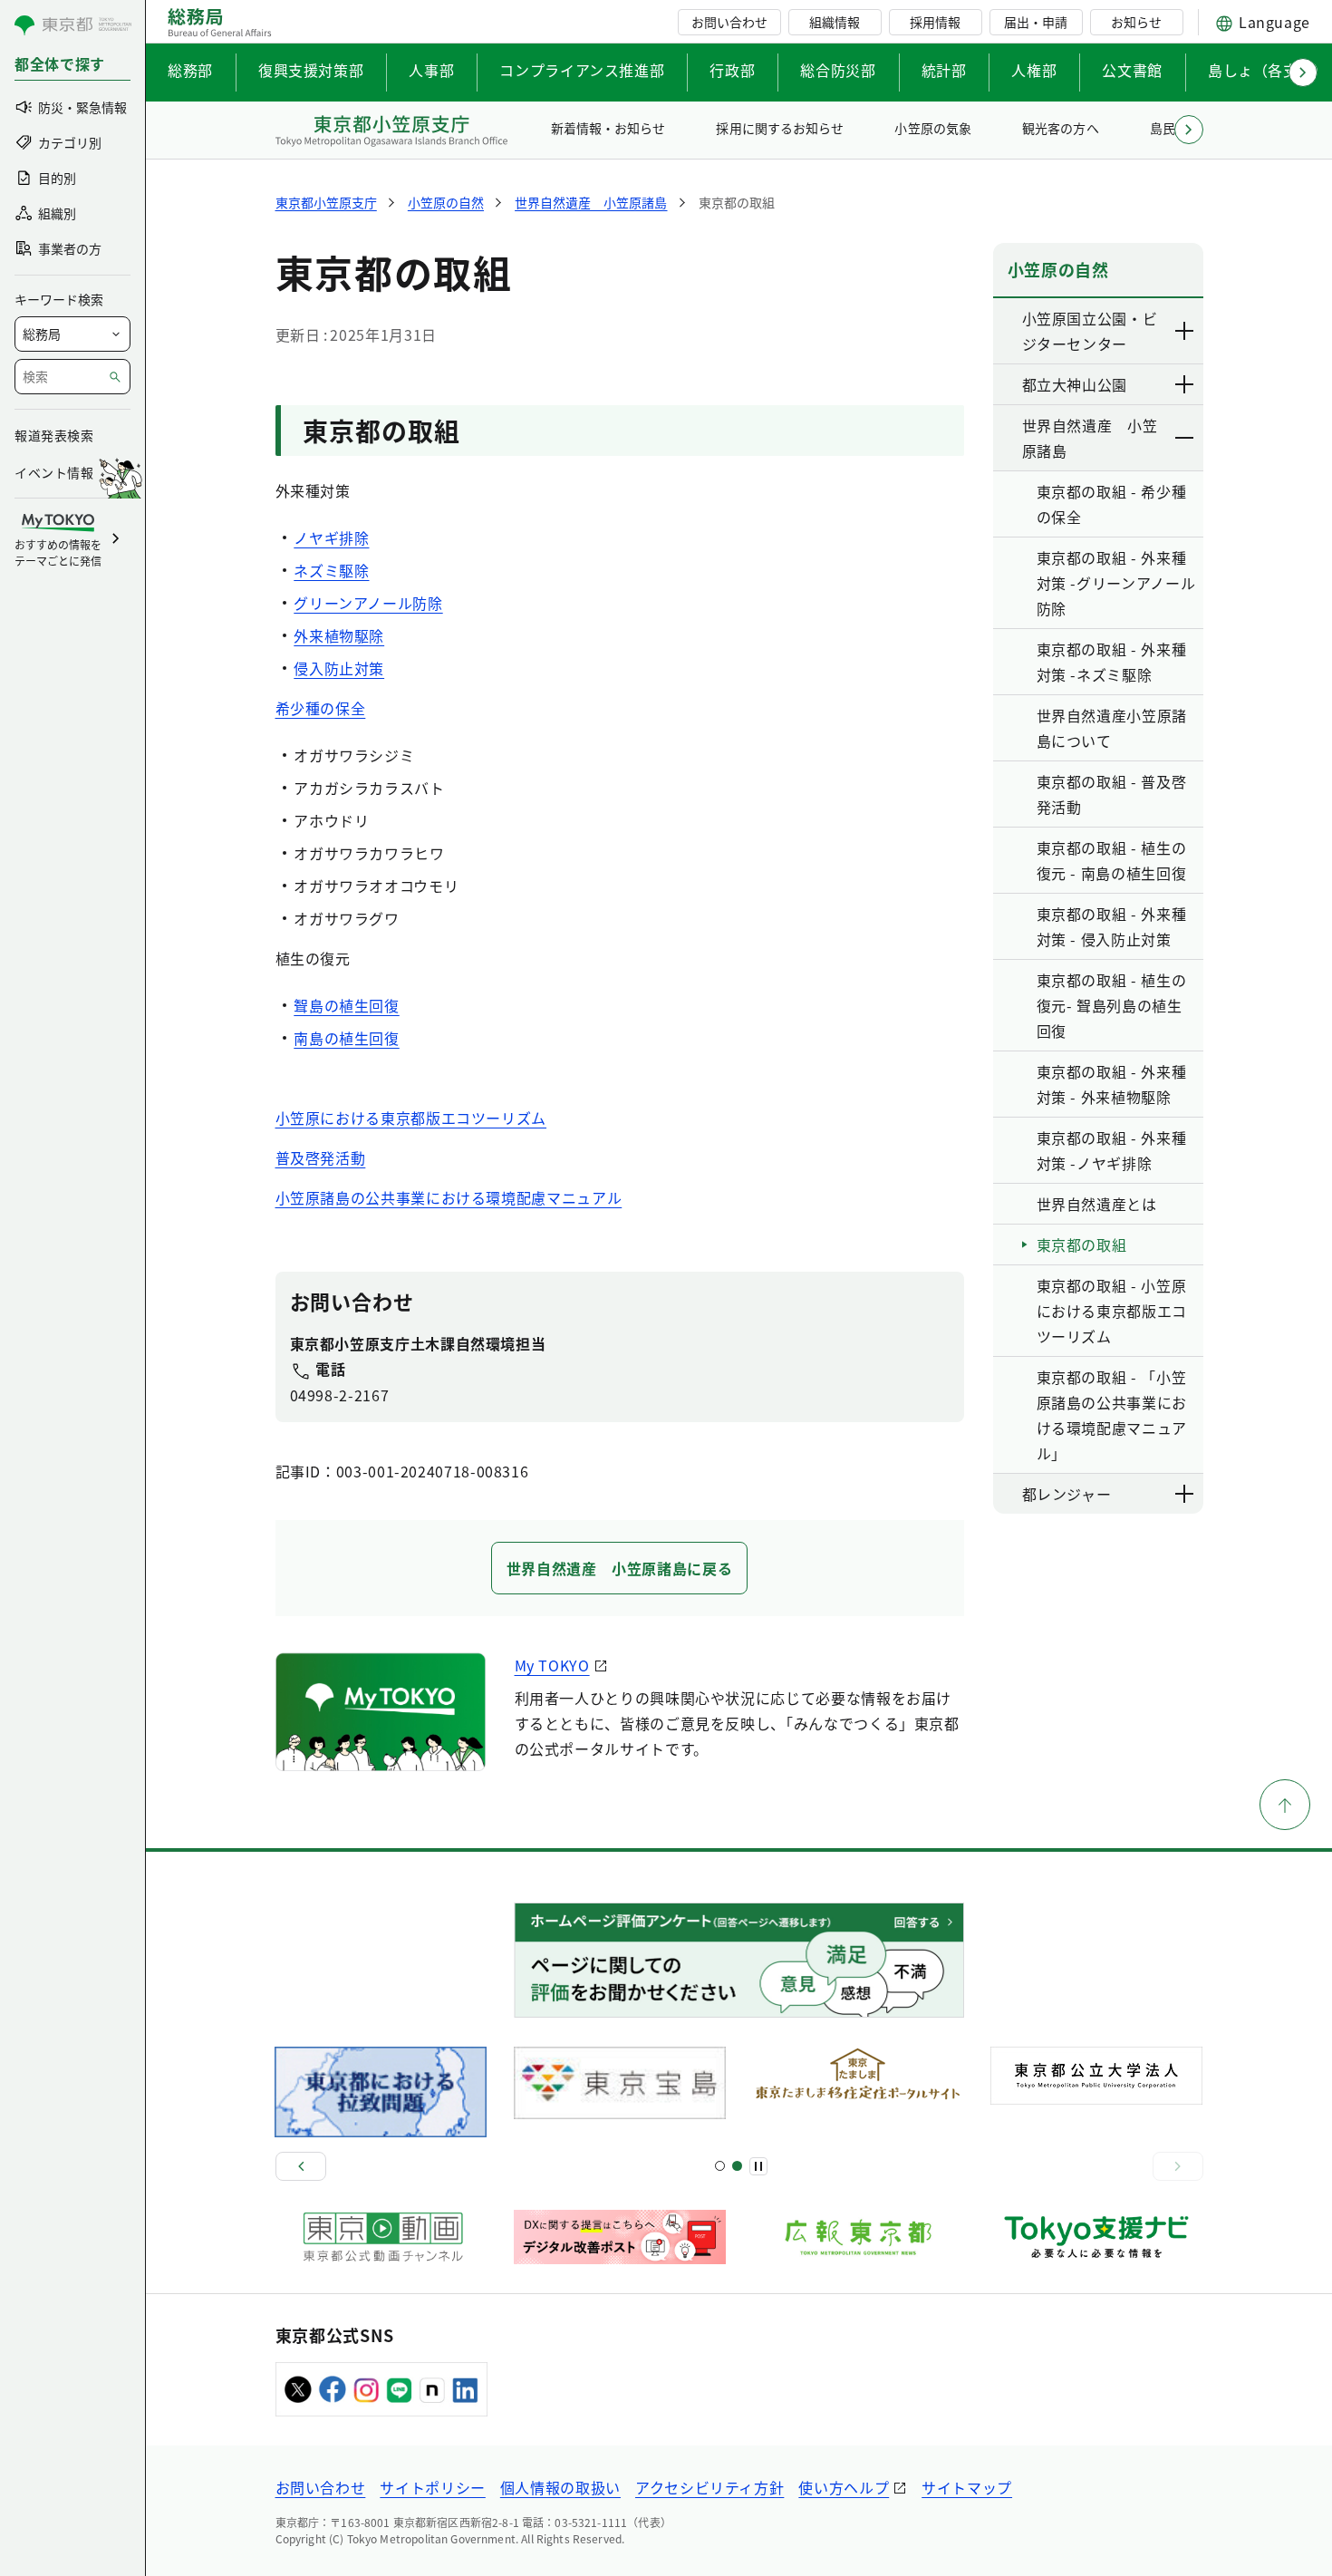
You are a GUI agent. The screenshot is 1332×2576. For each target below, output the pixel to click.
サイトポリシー (432, 2487)
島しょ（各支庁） (1268, 70)
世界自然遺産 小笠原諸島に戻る (620, 1568)
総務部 (190, 70)
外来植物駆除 (339, 635)
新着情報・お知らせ (608, 128)
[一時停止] (758, 2166)
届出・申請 (1036, 22)
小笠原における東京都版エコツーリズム (411, 1118)
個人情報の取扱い (560, 2487)
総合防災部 (838, 70)
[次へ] (1178, 2166)
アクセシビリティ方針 (709, 2487)
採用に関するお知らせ (779, 128)
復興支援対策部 (311, 70)
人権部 (1034, 70)
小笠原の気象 (932, 128)
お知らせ (1136, 22)
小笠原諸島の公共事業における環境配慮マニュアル (449, 1197)
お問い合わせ (729, 22)
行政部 (732, 70)
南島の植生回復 (346, 1038)
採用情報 (935, 22)
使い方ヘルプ (844, 2487)
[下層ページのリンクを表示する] (1185, 331)
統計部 (944, 70)
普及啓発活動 (321, 1157)
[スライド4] (737, 2166)
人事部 (431, 70)
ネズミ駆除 (331, 570)
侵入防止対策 (339, 668)
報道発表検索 (54, 435)
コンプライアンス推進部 (582, 70)
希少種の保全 (321, 708)
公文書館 (1132, 70)
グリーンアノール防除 (368, 603)
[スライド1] (720, 2166)
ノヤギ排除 (331, 537)
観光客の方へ (1060, 128)
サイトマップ (967, 2487)
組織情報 (835, 22)
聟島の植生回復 (346, 1005)
